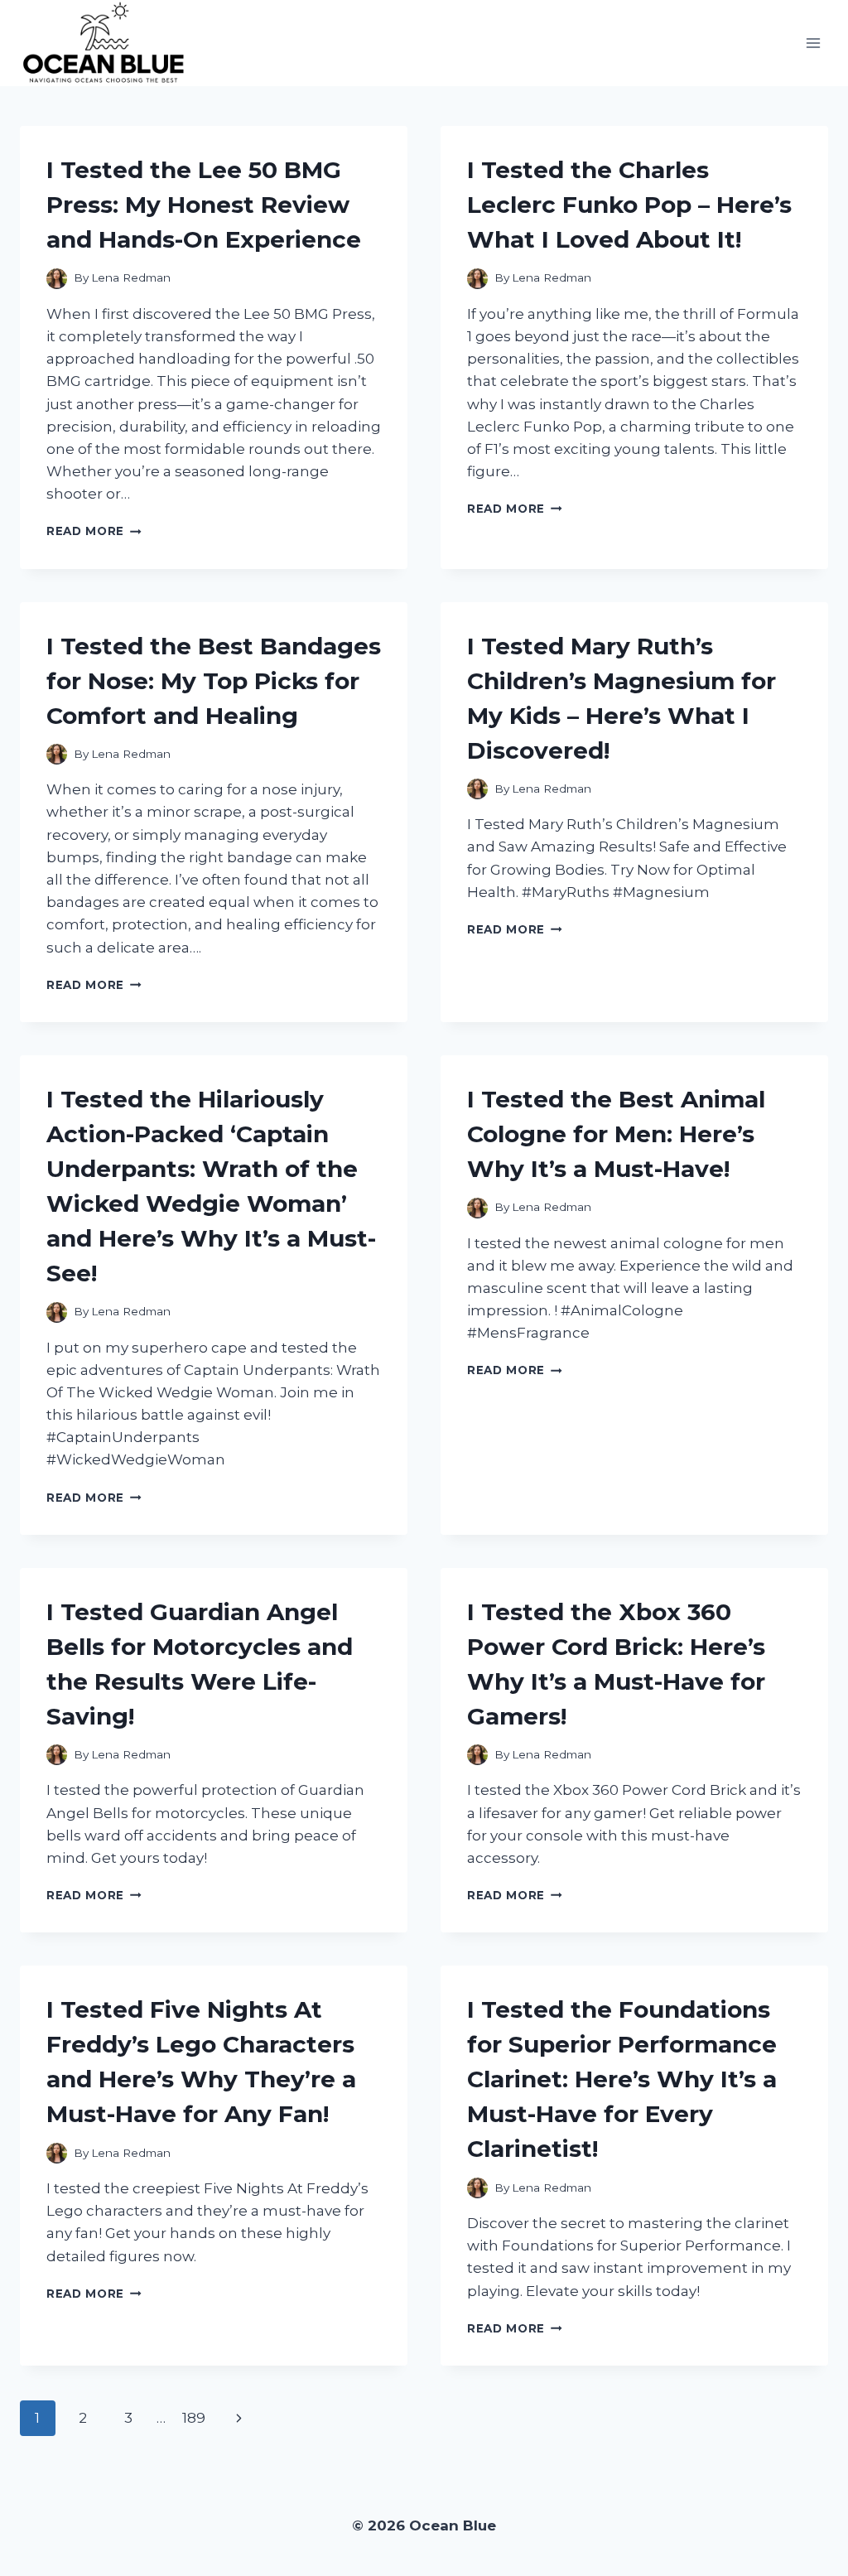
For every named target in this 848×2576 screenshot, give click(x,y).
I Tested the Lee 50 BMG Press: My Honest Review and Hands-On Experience (204, 205)
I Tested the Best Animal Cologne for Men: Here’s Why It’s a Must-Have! (616, 1134)
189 (194, 2418)
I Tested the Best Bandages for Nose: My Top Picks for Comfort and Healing (214, 681)
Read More (94, 531)
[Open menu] (813, 43)
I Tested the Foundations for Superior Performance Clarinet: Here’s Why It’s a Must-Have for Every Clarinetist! (622, 2079)
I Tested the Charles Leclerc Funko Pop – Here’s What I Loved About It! (629, 205)
